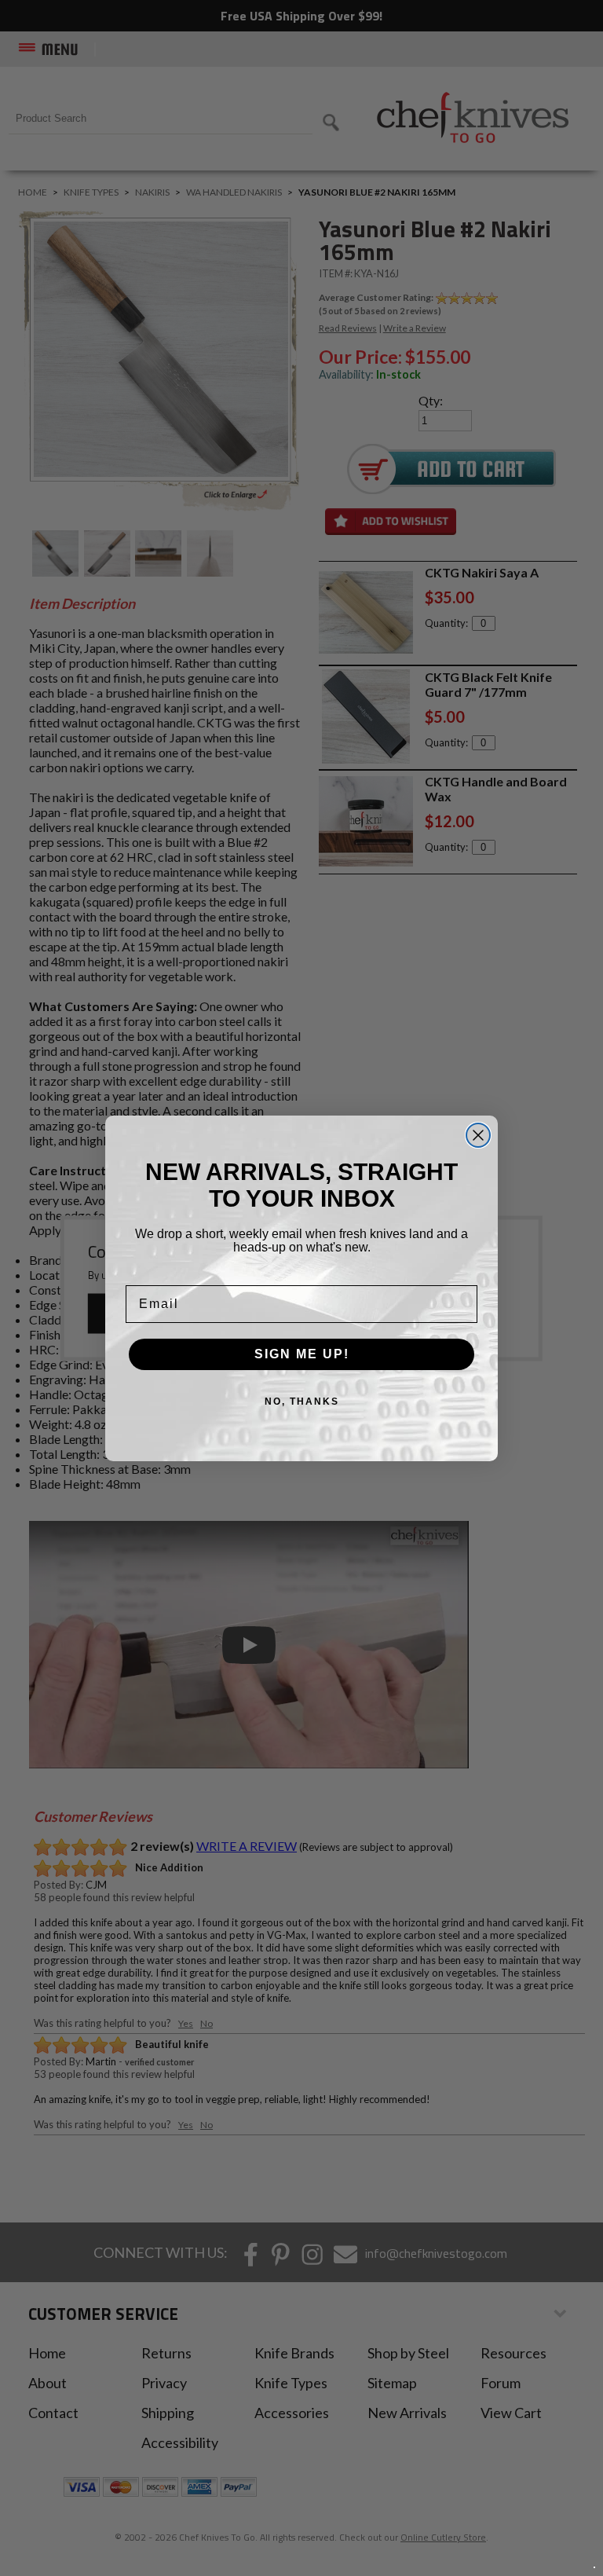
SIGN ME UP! (302, 1354)
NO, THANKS (302, 1402)
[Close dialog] (478, 1135)
